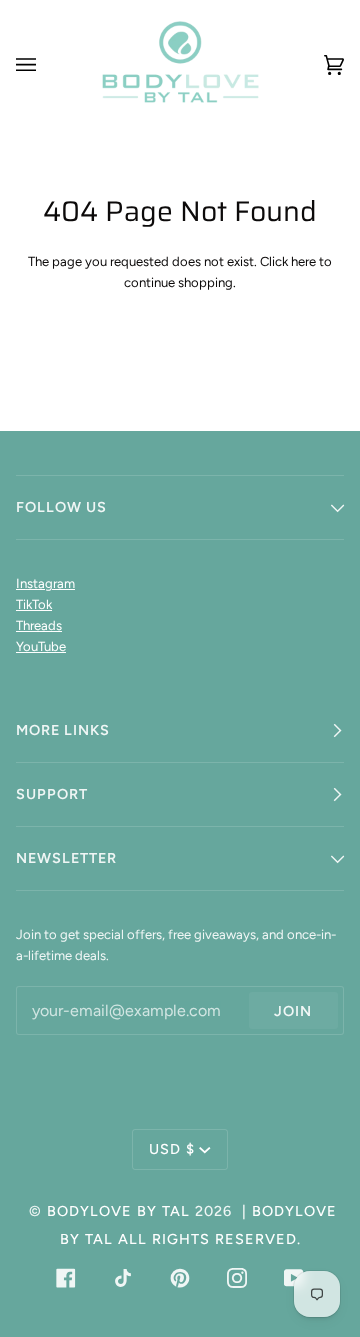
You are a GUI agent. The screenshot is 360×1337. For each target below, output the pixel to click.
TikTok (34, 604)
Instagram (45, 583)
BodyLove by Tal (118, 1211)
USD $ (172, 1149)
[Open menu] (46, 65)
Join (293, 1011)
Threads (39, 625)
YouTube (41, 646)
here (303, 261)
